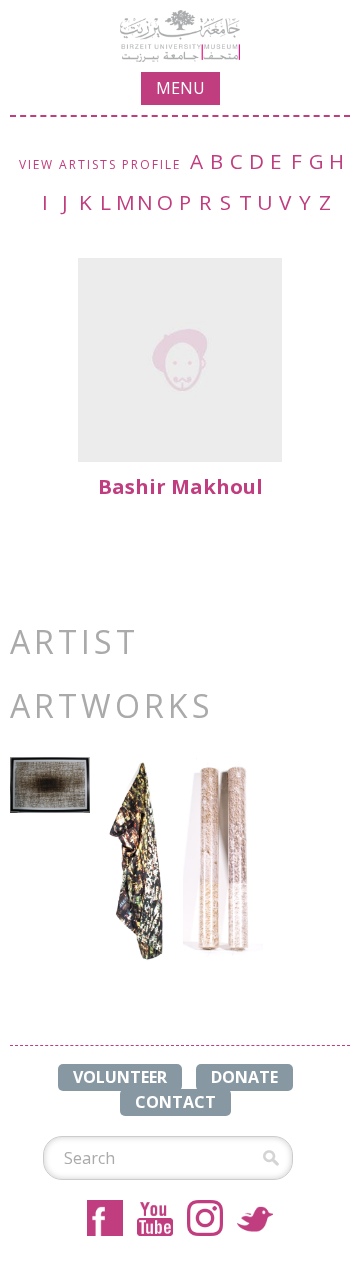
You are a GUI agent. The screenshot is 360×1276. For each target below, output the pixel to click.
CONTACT (175, 1102)
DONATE (244, 1077)
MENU (180, 88)
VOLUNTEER (120, 1077)
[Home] (180, 36)
